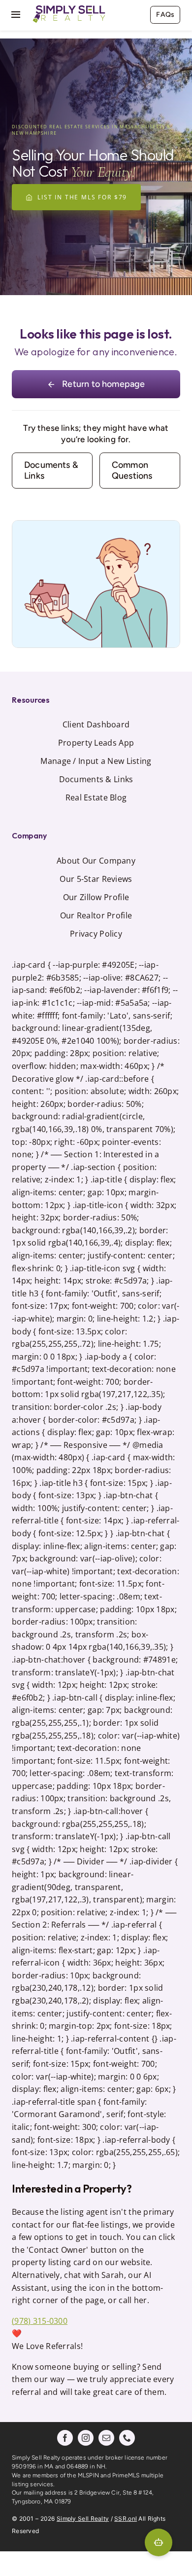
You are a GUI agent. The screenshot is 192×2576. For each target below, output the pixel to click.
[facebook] (65, 2438)
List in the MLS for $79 (82, 197)
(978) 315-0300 (40, 2321)
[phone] (127, 2438)
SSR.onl (126, 2519)
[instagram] (86, 2438)
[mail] (106, 2438)
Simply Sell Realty (83, 2519)
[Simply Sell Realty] (69, 7)
